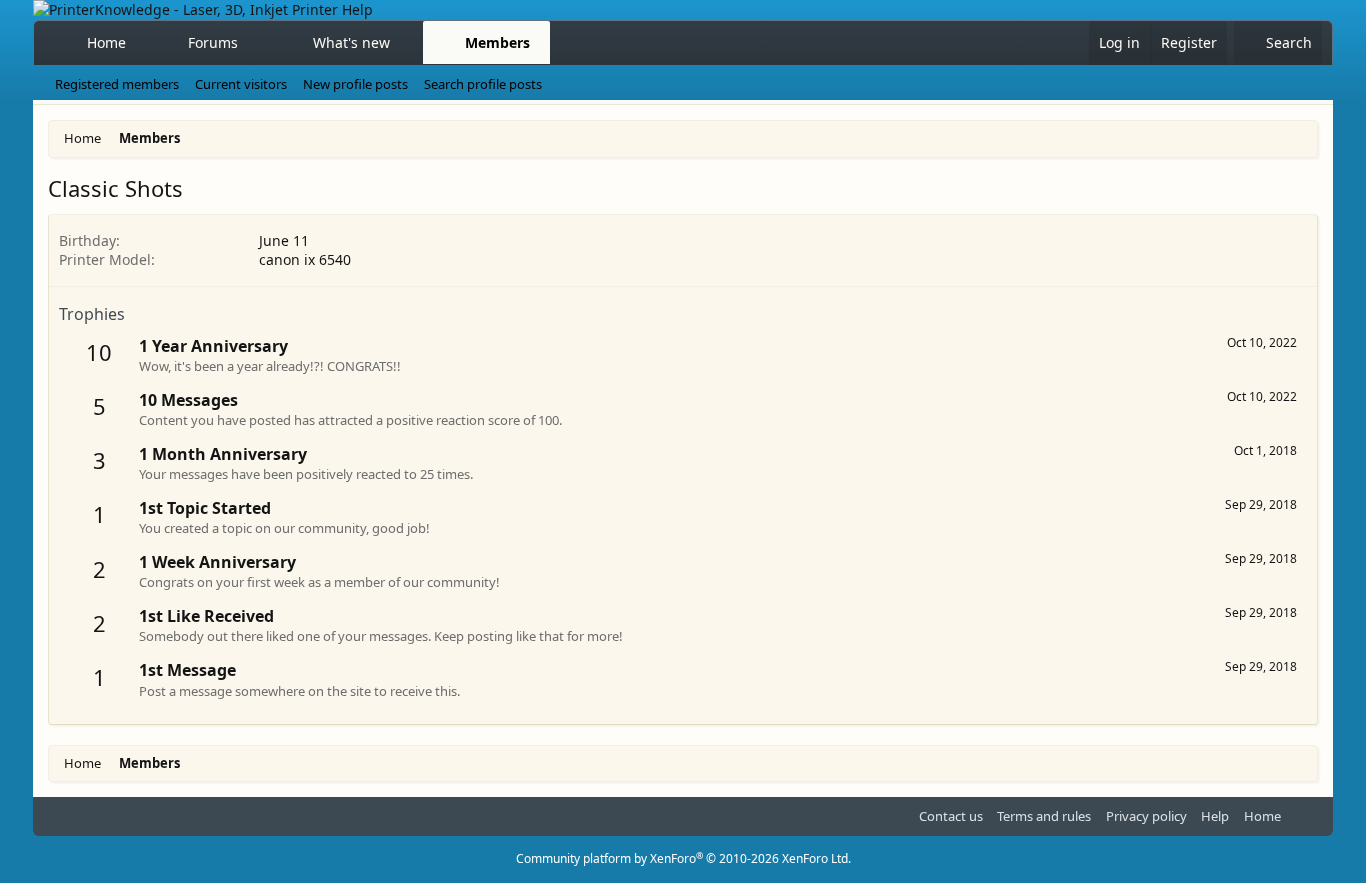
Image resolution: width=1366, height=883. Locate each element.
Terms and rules (1044, 816)
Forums (213, 42)
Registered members (117, 84)
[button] (256, 43)
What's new (351, 42)
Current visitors (241, 84)
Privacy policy (1146, 816)
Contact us (951, 816)
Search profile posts (483, 84)
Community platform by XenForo (683, 858)
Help (1215, 816)
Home (106, 42)
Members (497, 42)
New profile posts (355, 84)
